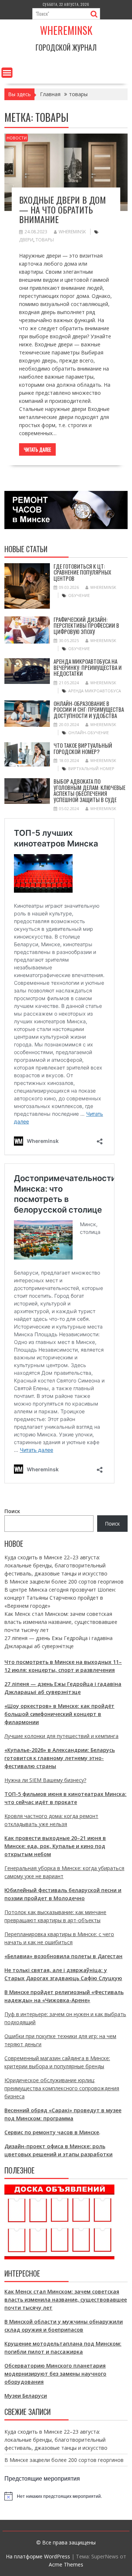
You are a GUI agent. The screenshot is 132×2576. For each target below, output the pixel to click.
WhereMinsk (72, 232)
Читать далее (37, 449)
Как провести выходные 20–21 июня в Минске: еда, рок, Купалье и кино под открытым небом (55, 1846)
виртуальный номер (91, 768)
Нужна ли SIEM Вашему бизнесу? (45, 1780)
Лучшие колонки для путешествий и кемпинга (61, 1736)
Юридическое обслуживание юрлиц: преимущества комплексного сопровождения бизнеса (62, 2088)
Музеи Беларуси (26, 2396)
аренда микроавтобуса (95, 691)
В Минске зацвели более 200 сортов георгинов (64, 1582)
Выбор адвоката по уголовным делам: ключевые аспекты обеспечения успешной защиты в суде (89, 790)
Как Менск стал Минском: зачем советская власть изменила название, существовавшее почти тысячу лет (61, 1622)
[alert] (66, 2496)
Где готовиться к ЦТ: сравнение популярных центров (82, 572)
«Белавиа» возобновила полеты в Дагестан (63, 1956)
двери (26, 240)
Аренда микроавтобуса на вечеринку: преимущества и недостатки (88, 667)
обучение (79, 595)
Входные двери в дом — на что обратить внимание (63, 209)
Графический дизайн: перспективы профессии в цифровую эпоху (86, 625)
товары (45, 240)
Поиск (12, 1511)
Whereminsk (66, 30)
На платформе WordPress (38, 2556)
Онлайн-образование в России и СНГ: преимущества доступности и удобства (89, 709)
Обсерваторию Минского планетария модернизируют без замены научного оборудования (55, 2374)
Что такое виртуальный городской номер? (83, 748)
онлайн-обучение (89, 733)
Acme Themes (66, 2564)
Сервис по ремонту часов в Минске (52, 2132)
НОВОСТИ (17, 138)
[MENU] (7, 73)
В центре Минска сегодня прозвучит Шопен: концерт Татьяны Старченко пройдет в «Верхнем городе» (60, 1598)
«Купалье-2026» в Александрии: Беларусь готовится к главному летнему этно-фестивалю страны (60, 1758)
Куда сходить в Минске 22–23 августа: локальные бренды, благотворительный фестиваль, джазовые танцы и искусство (56, 1565)
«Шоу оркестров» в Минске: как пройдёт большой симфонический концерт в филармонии (59, 1714)
